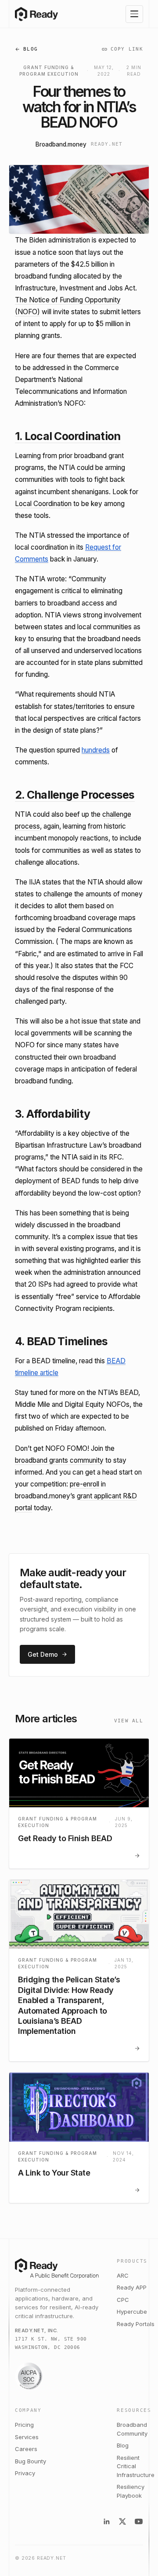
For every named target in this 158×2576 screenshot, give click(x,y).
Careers (26, 2449)
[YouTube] (139, 2521)
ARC (123, 2275)
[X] (122, 2521)
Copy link (127, 49)
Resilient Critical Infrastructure (136, 2466)
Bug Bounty (31, 2461)
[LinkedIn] (107, 2521)
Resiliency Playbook (131, 2491)
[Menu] (134, 14)
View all (129, 1721)
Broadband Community (132, 2429)
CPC (123, 2300)
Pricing (24, 2425)
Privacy (25, 2473)
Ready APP (132, 2287)
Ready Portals (136, 2324)
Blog (31, 49)
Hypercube (132, 2312)
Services (27, 2437)
